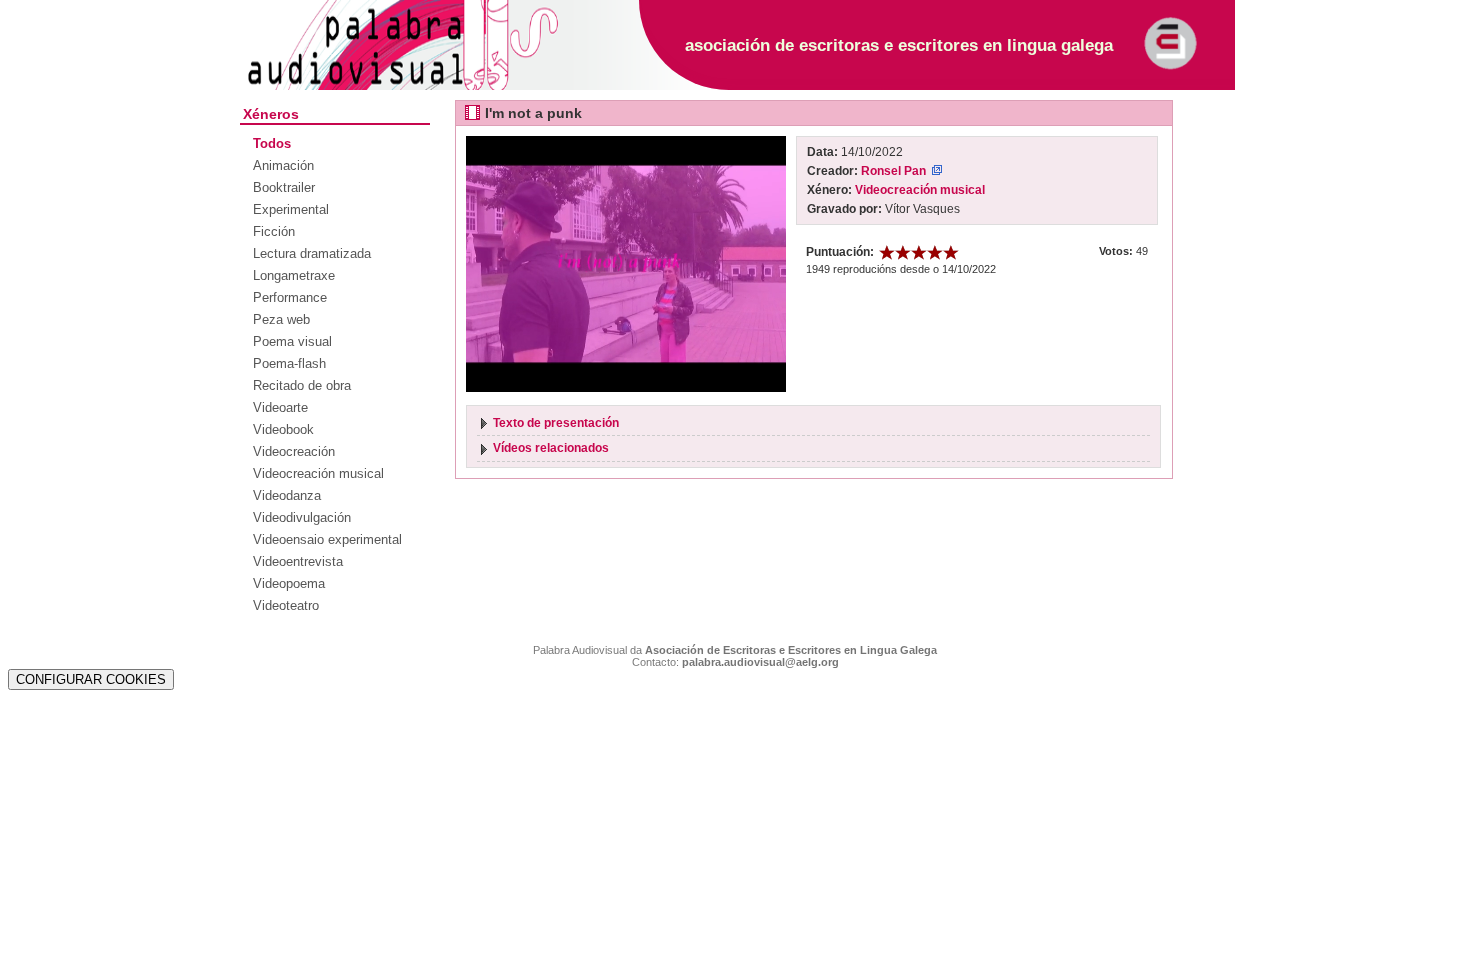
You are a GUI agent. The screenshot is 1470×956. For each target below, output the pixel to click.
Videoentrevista (298, 561)
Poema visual (292, 341)
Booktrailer (284, 187)
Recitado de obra (302, 385)
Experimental (291, 209)
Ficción (274, 231)
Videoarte (280, 407)
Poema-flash (289, 363)
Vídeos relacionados (551, 448)
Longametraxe (294, 275)
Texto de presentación (556, 423)
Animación (283, 165)
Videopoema (289, 583)
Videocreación (294, 451)
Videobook (283, 429)
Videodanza (287, 495)
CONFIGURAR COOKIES (91, 679)
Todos (272, 143)
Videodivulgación (302, 517)
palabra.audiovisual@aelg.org (760, 662)
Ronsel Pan (893, 171)
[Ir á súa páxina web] (937, 171)
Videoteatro (286, 605)
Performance (290, 297)
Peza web (281, 319)
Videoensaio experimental (327, 539)
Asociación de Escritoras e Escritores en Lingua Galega (791, 650)
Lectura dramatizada (312, 253)
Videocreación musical (318, 473)
